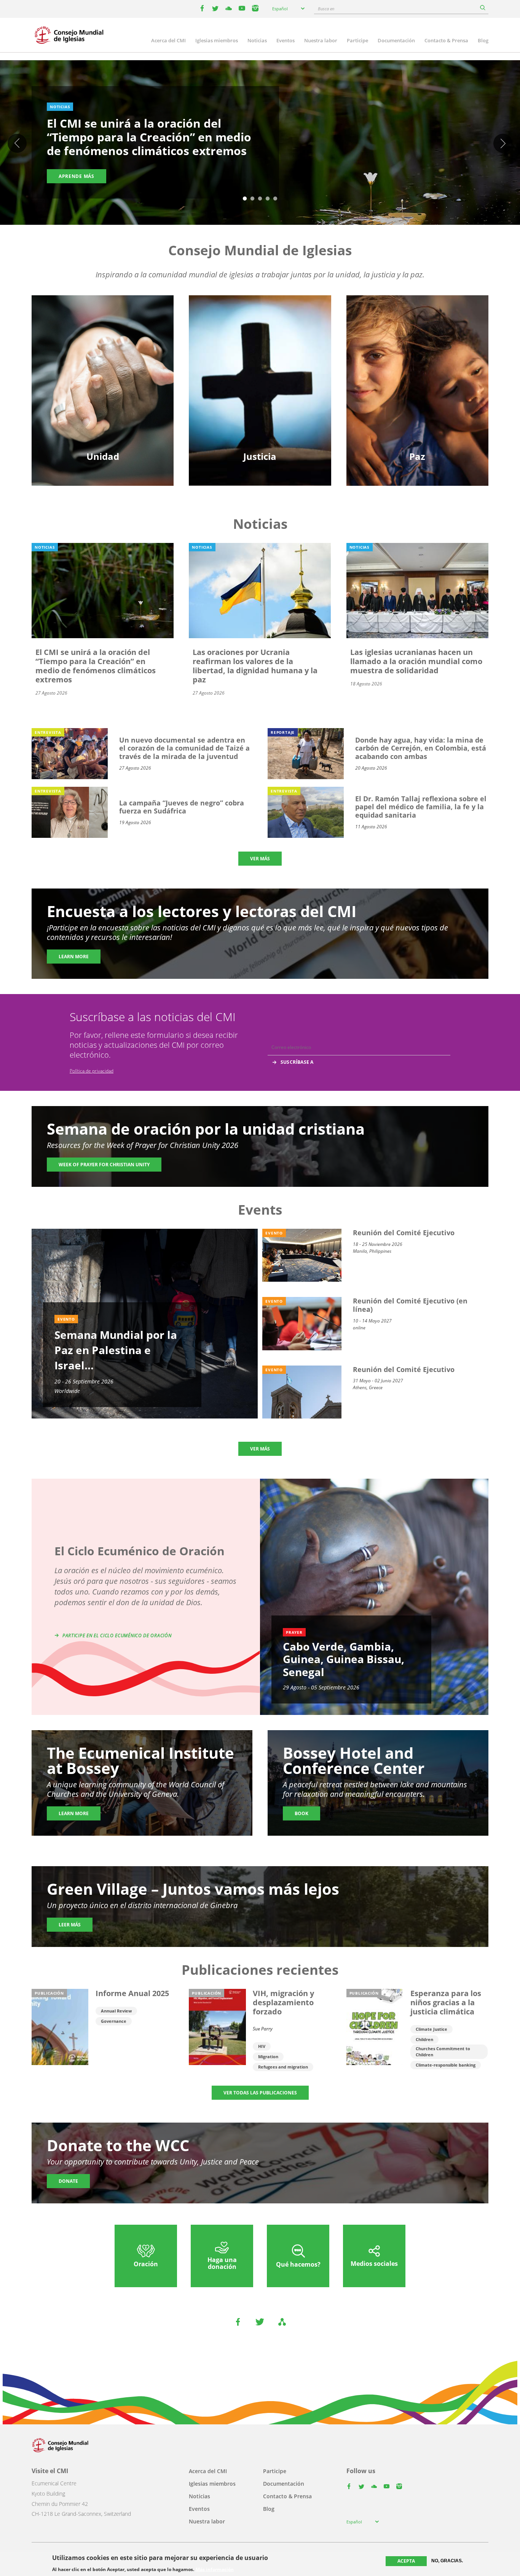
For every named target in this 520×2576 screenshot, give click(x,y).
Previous (17, 143)
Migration (268, 2056)
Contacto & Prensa (446, 40)
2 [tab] (252, 199)
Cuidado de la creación (260, 358)
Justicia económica (260, 398)
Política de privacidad (92, 1071)
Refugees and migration (283, 2067)
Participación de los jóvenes (103, 372)
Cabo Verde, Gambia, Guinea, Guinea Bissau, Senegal (344, 1659)
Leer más (70, 1925)
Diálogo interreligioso (417, 372)
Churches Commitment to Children (443, 2052)
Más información (215, 2569)
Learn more (74, 957)
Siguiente (503, 143)
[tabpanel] (260, 144)
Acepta (406, 2561)
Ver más (260, 859)
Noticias (257, 40)
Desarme (417, 345)
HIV (262, 2046)
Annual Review (116, 2011)
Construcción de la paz (417, 385)
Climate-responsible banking (446, 2065)
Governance (114, 2021)
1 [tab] (245, 199)
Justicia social (260, 385)
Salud (260, 372)
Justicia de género (260, 345)
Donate (68, 2181)
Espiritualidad (103, 398)
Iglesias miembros (217, 40)
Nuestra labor (321, 40)
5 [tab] (275, 199)
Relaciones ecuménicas (103, 358)
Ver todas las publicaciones (260, 2093)
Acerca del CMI (168, 40)
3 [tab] (260, 199)
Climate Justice (431, 2029)
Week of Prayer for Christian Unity (104, 1165)
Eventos (286, 40)
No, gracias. (447, 2561)
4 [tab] (268, 199)
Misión (103, 385)
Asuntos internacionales (417, 398)
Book (301, 1813)
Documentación (396, 40)
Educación (103, 345)
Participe (357, 40)
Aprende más (77, 176)
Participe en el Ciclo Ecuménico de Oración (117, 1635)
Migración (417, 358)
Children (424, 2039)
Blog (483, 40)
